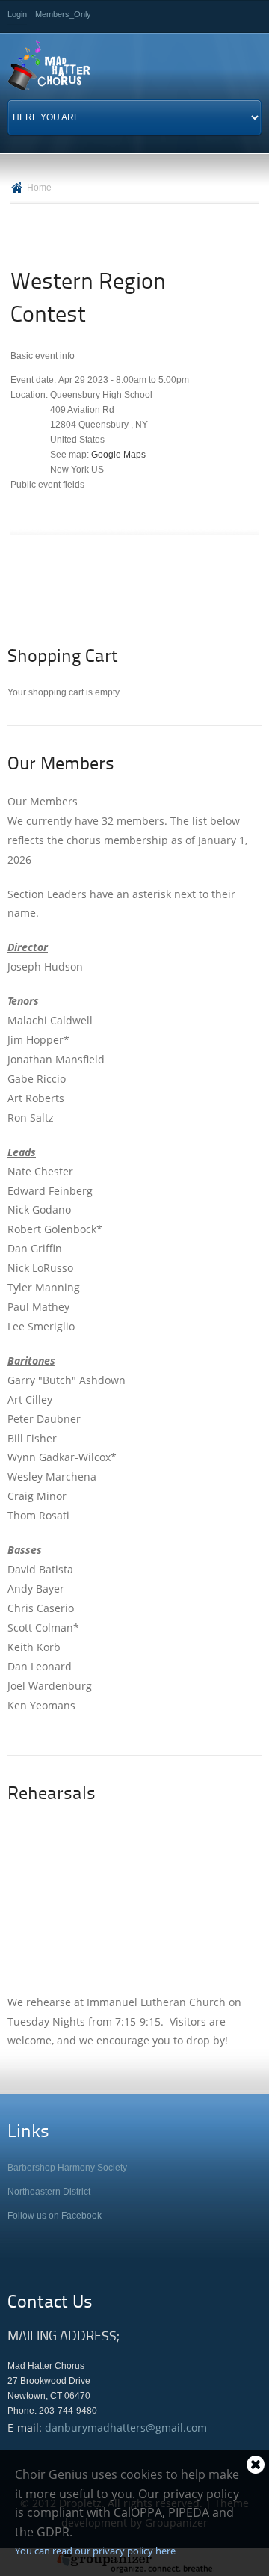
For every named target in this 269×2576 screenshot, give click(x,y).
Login (17, 14)
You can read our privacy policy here (95, 2551)
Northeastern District (49, 2192)
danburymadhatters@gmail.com (126, 2428)
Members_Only (63, 14)
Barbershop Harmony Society (67, 2168)
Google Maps (118, 455)
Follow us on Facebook (55, 2216)
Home (39, 188)
